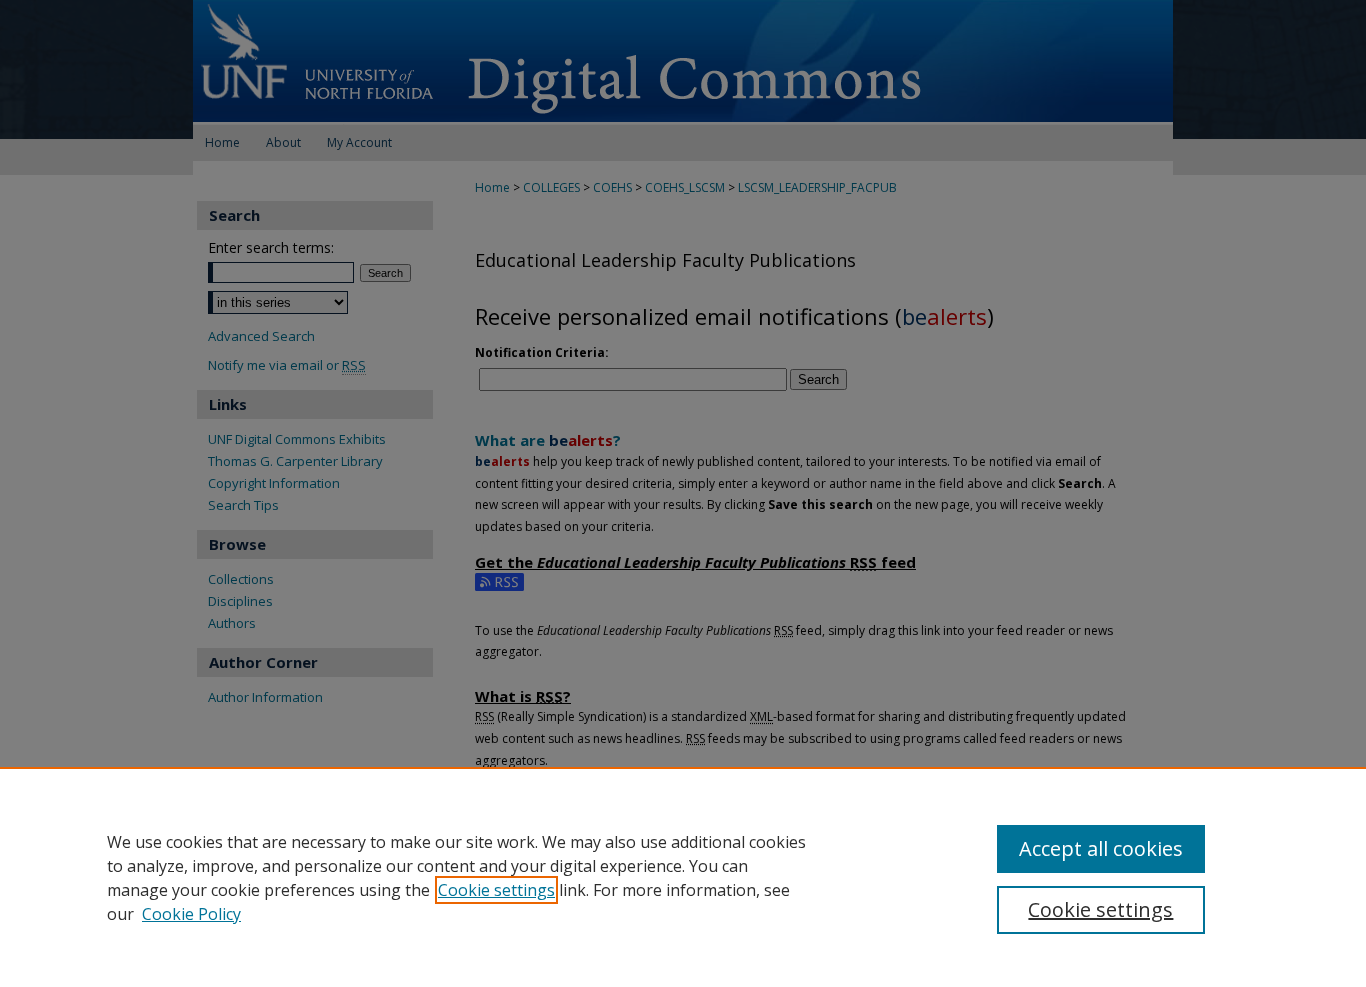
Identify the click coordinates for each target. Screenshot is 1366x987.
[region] (683, 877)
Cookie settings (496, 890)
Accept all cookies (1101, 848)
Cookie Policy (191, 914)
